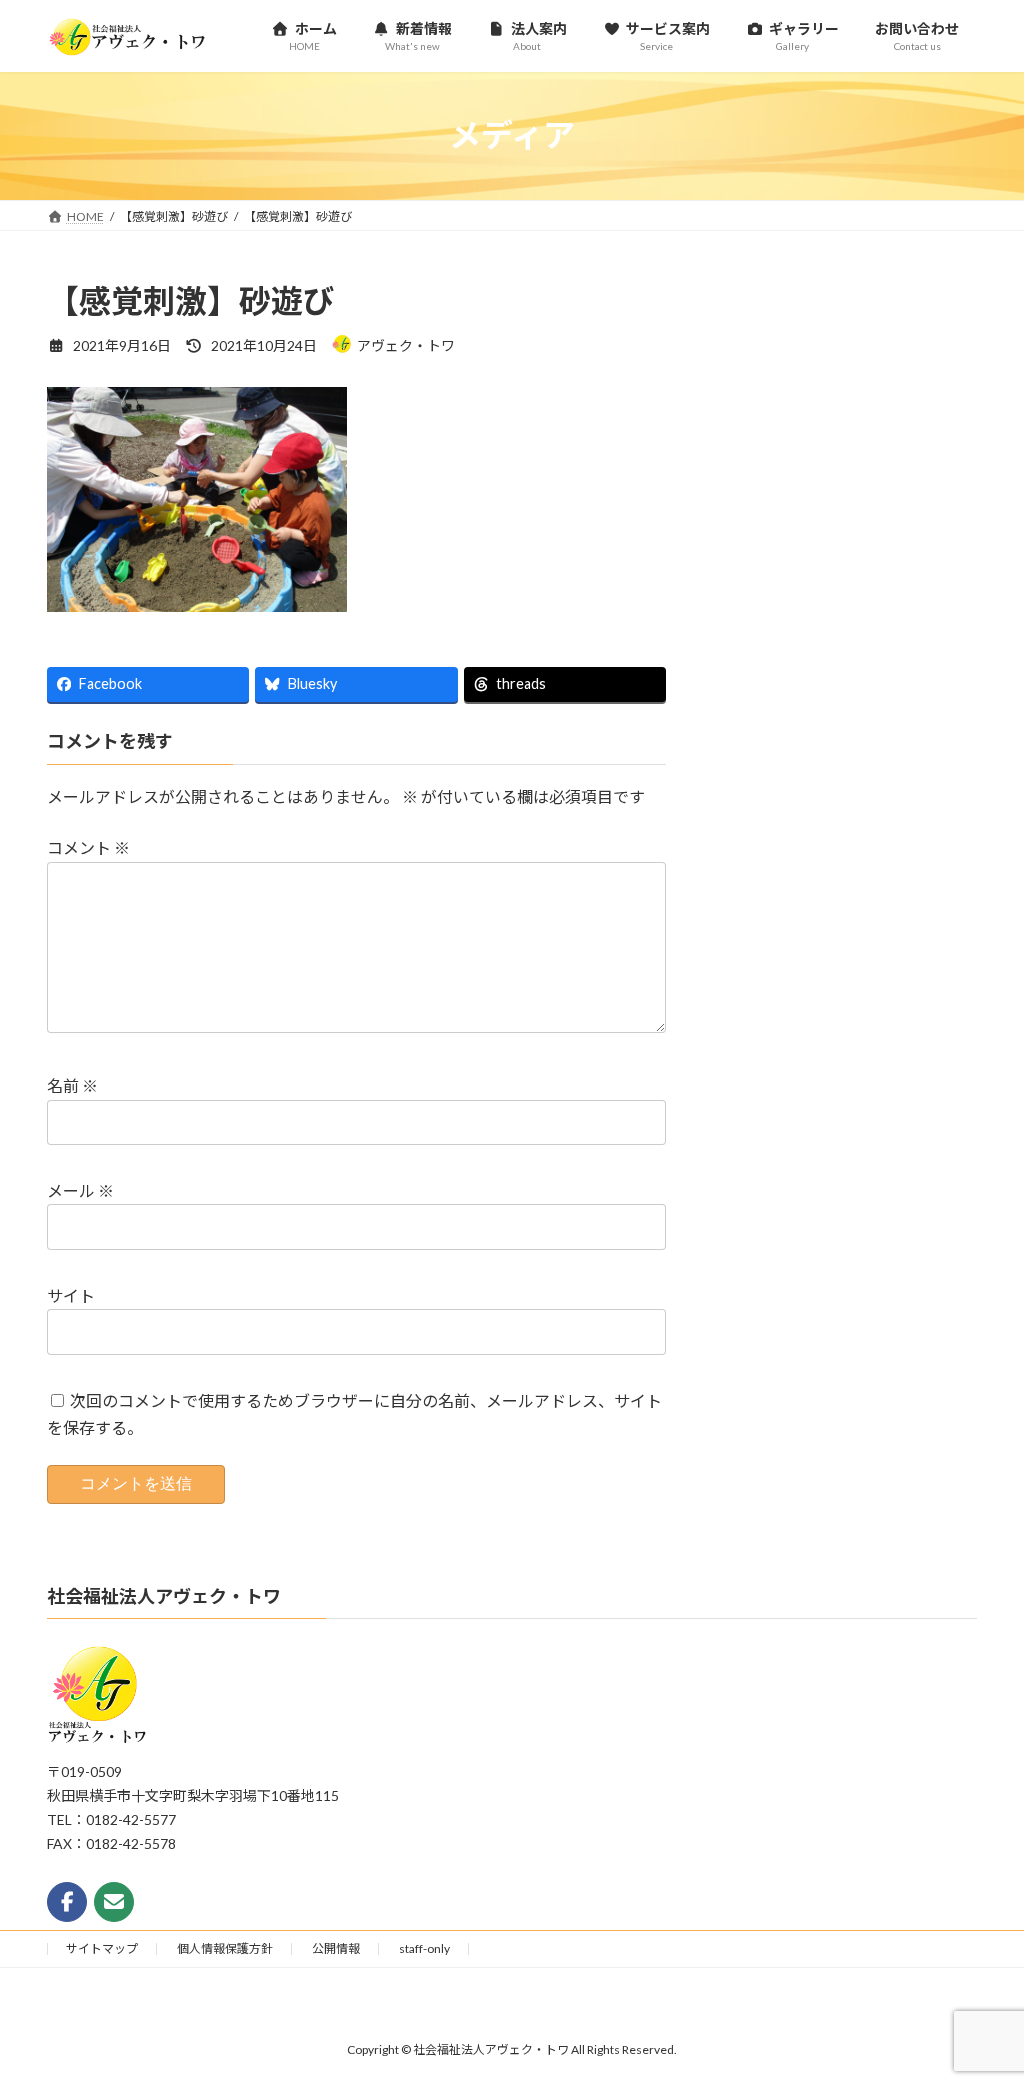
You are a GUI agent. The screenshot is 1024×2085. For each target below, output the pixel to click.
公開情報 (336, 1948)
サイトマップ (102, 1948)
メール (80, 1190)
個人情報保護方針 (225, 1948)
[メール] (114, 1902)
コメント (88, 847)
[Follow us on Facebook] (67, 1902)
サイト (71, 1295)
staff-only (424, 1948)
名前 (72, 1085)
